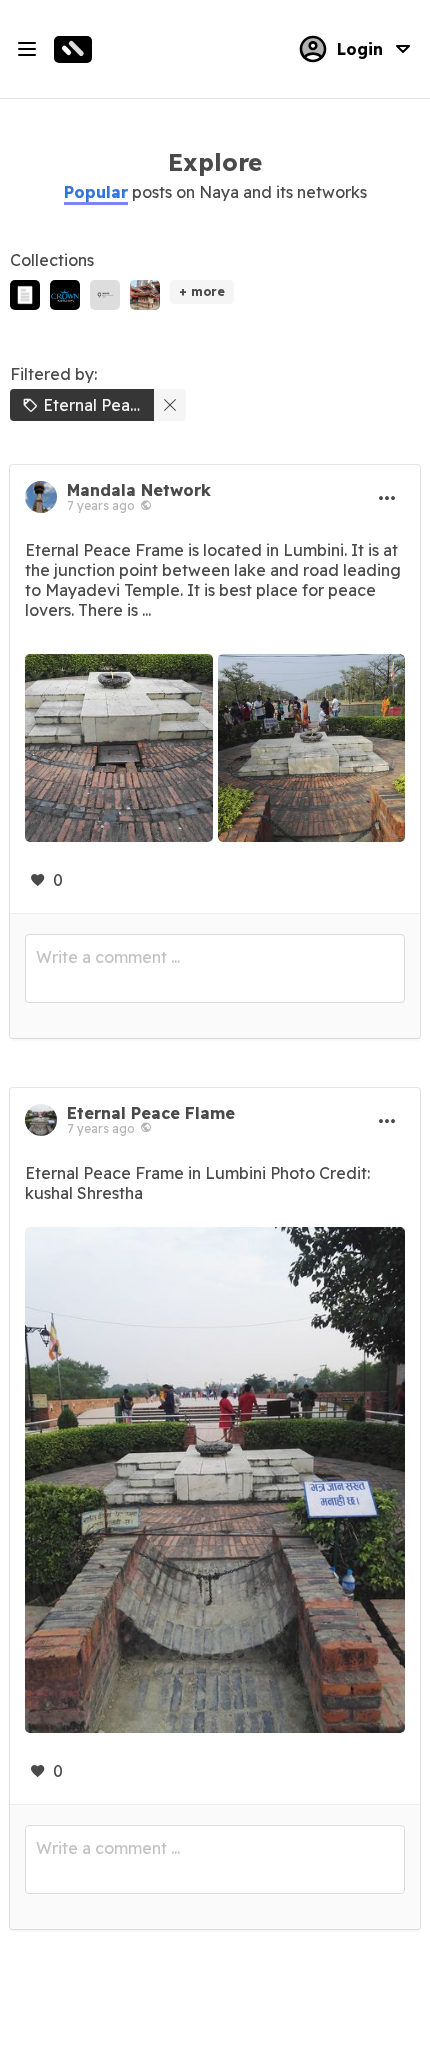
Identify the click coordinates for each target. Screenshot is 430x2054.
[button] (96, 192)
